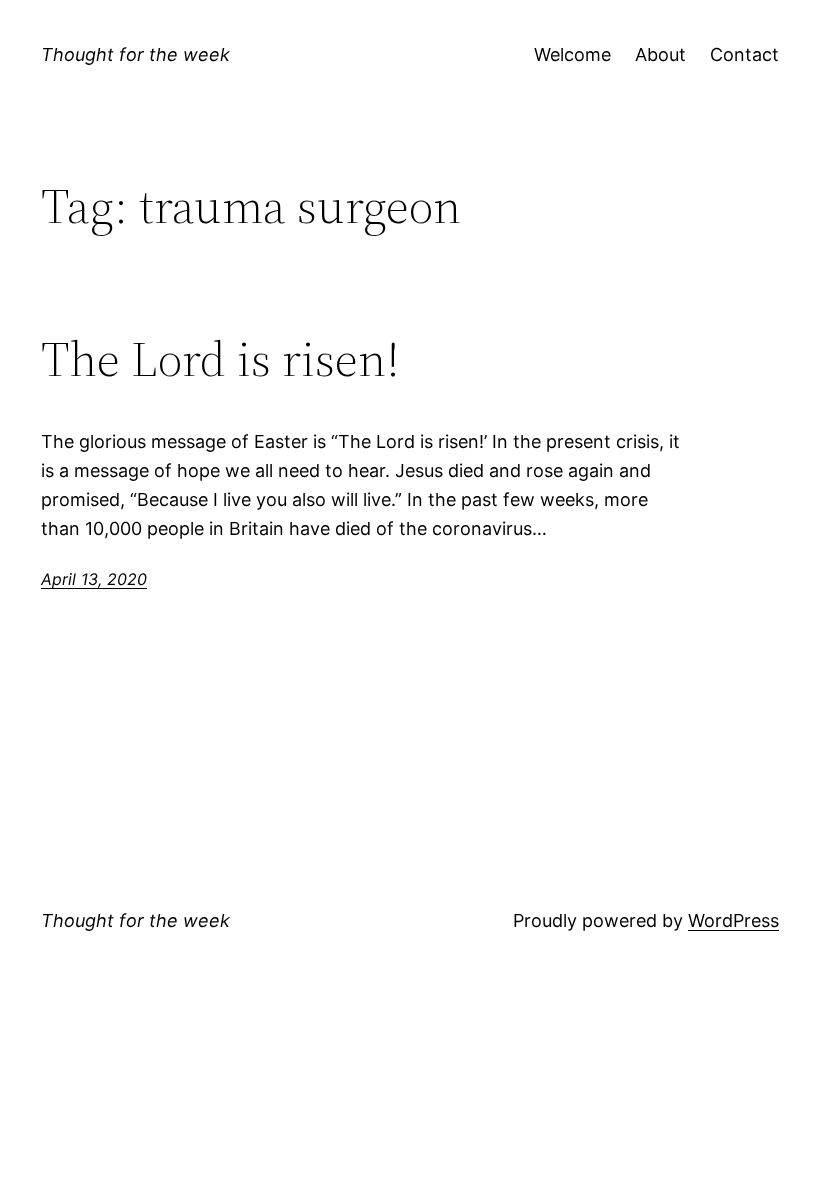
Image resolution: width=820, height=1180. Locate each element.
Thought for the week (135, 54)
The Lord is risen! (220, 359)
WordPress (733, 920)
